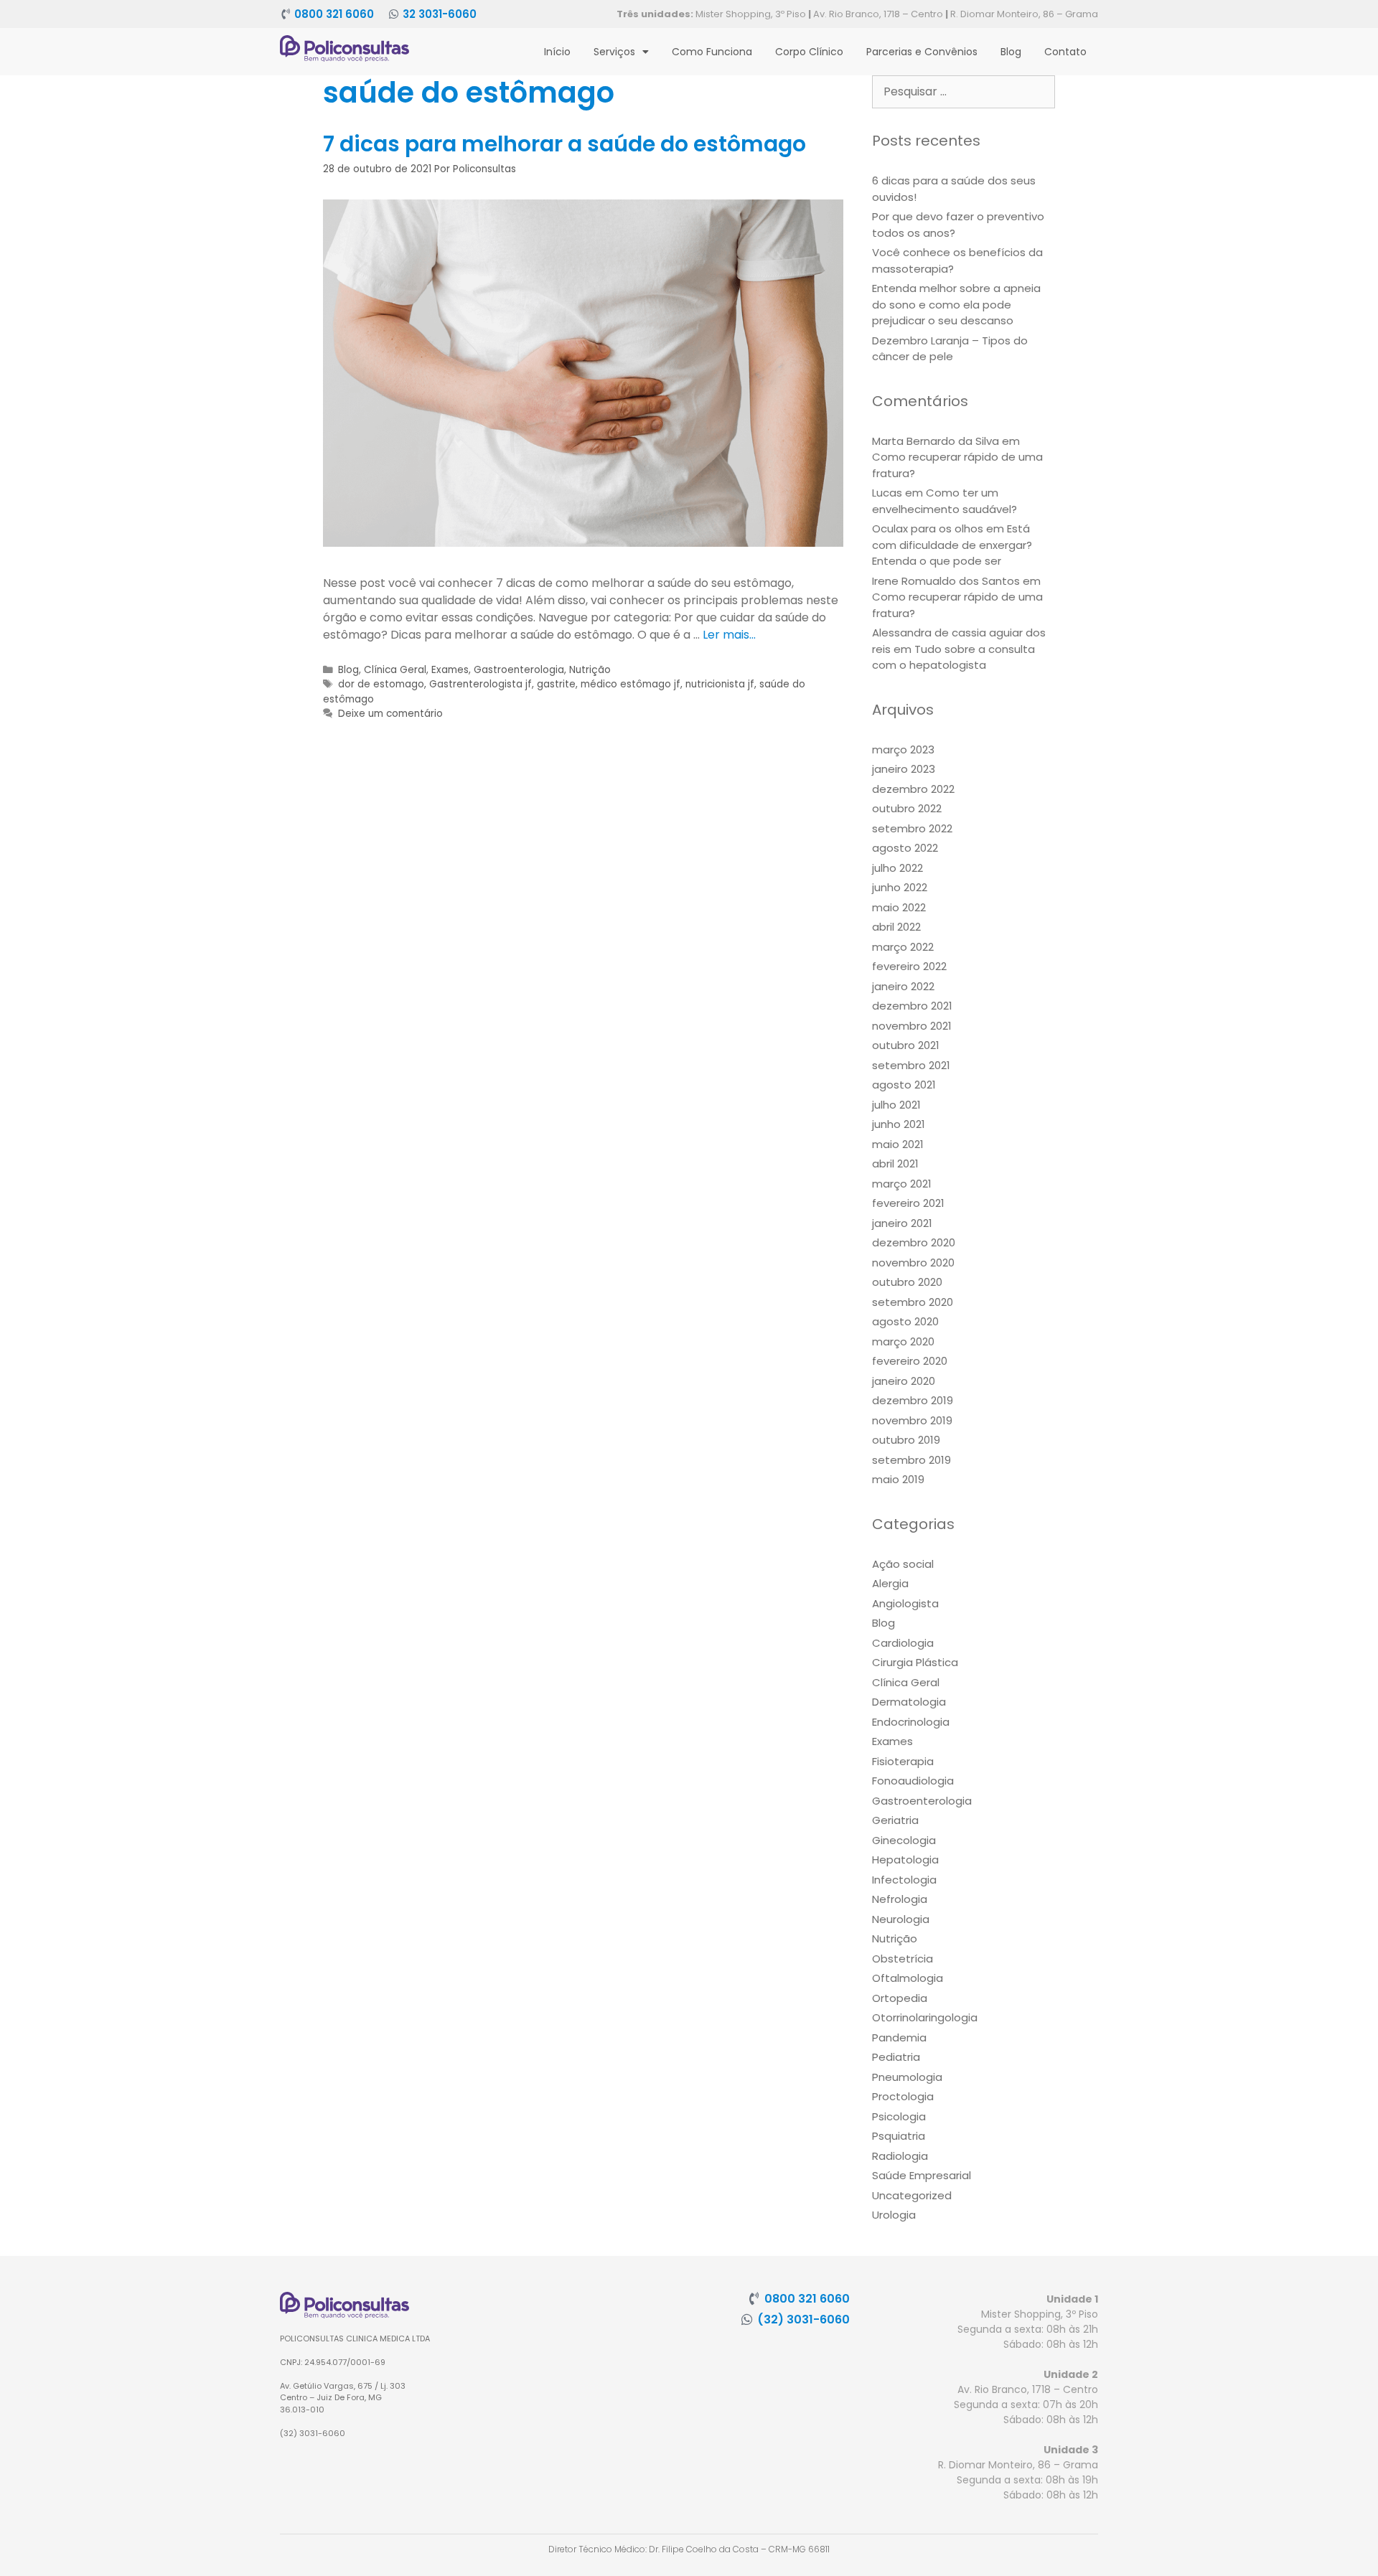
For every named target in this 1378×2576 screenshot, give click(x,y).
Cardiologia (903, 1643)
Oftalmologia (908, 1978)
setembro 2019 (911, 1460)
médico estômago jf (631, 684)
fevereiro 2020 (910, 1361)
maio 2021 (898, 1144)
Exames (450, 670)
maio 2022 (899, 907)
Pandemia (899, 2037)
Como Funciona (712, 52)
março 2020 (903, 1341)
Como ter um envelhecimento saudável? (945, 501)
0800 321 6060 (334, 14)
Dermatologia (909, 1702)
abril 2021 (895, 1164)
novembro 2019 (912, 1420)
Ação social (903, 1564)
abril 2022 (896, 927)
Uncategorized (912, 2195)
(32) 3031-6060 (803, 2319)
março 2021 (902, 1184)
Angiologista (905, 1603)
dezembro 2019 (913, 1400)
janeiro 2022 (903, 986)
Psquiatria (899, 2136)
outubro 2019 (906, 1440)
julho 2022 (897, 868)
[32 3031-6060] (394, 14)
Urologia (894, 2215)
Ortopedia (900, 1998)
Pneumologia (907, 2077)
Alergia (890, 1583)
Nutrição (590, 670)
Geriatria (895, 1820)
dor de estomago (381, 684)
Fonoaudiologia (913, 1781)
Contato (1065, 52)
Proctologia (903, 2096)
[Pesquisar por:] (964, 91)
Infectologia (904, 1880)
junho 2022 (900, 887)
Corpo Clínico (809, 52)
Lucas (887, 493)
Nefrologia (900, 1899)
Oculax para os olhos (928, 528)
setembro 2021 (911, 1065)
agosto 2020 (905, 1321)
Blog (1011, 52)
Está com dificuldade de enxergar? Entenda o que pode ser (952, 545)
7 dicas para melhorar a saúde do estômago (564, 144)
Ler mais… (729, 635)
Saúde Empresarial (922, 2175)
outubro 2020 (907, 1282)
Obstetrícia (903, 1959)
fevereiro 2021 (908, 1203)
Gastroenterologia (519, 670)
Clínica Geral (395, 670)
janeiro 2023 (904, 769)
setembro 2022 (912, 828)
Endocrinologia (911, 1722)
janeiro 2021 (902, 1223)
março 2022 (903, 947)
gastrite (556, 684)
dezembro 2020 (914, 1242)
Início (557, 52)
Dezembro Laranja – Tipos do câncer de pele (950, 349)
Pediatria (896, 2057)
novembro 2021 (912, 1026)
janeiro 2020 (904, 1381)
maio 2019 (898, 1479)
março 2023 (903, 749)
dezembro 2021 (912, 1006)
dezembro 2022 (913, 789)
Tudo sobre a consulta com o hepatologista (953, 657)
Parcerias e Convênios (922, 52)
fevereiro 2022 (909, 966)
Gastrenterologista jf (481, 684)
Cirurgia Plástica (915, 1662)
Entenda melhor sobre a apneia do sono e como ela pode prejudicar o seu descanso (956, 304)
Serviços (614, 52)
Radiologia (900, 2156)
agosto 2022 (905, 848)
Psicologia (899, 2116)
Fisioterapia (903, 1761)
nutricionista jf (720, 684)
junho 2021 (899, 1124)
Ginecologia (904, 1840)
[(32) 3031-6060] (747, 2319)
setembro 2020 (913, 1302)
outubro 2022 (907, 808)
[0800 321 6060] (285, 14)
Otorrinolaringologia (925, 2017)
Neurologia (901, 1919)
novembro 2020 (913, 1263)
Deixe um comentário (390, 714)
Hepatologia (905, 1860)
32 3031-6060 (440, 14)
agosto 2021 (904, 1085)
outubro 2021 (906, 1045)
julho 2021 (896, 1105)
